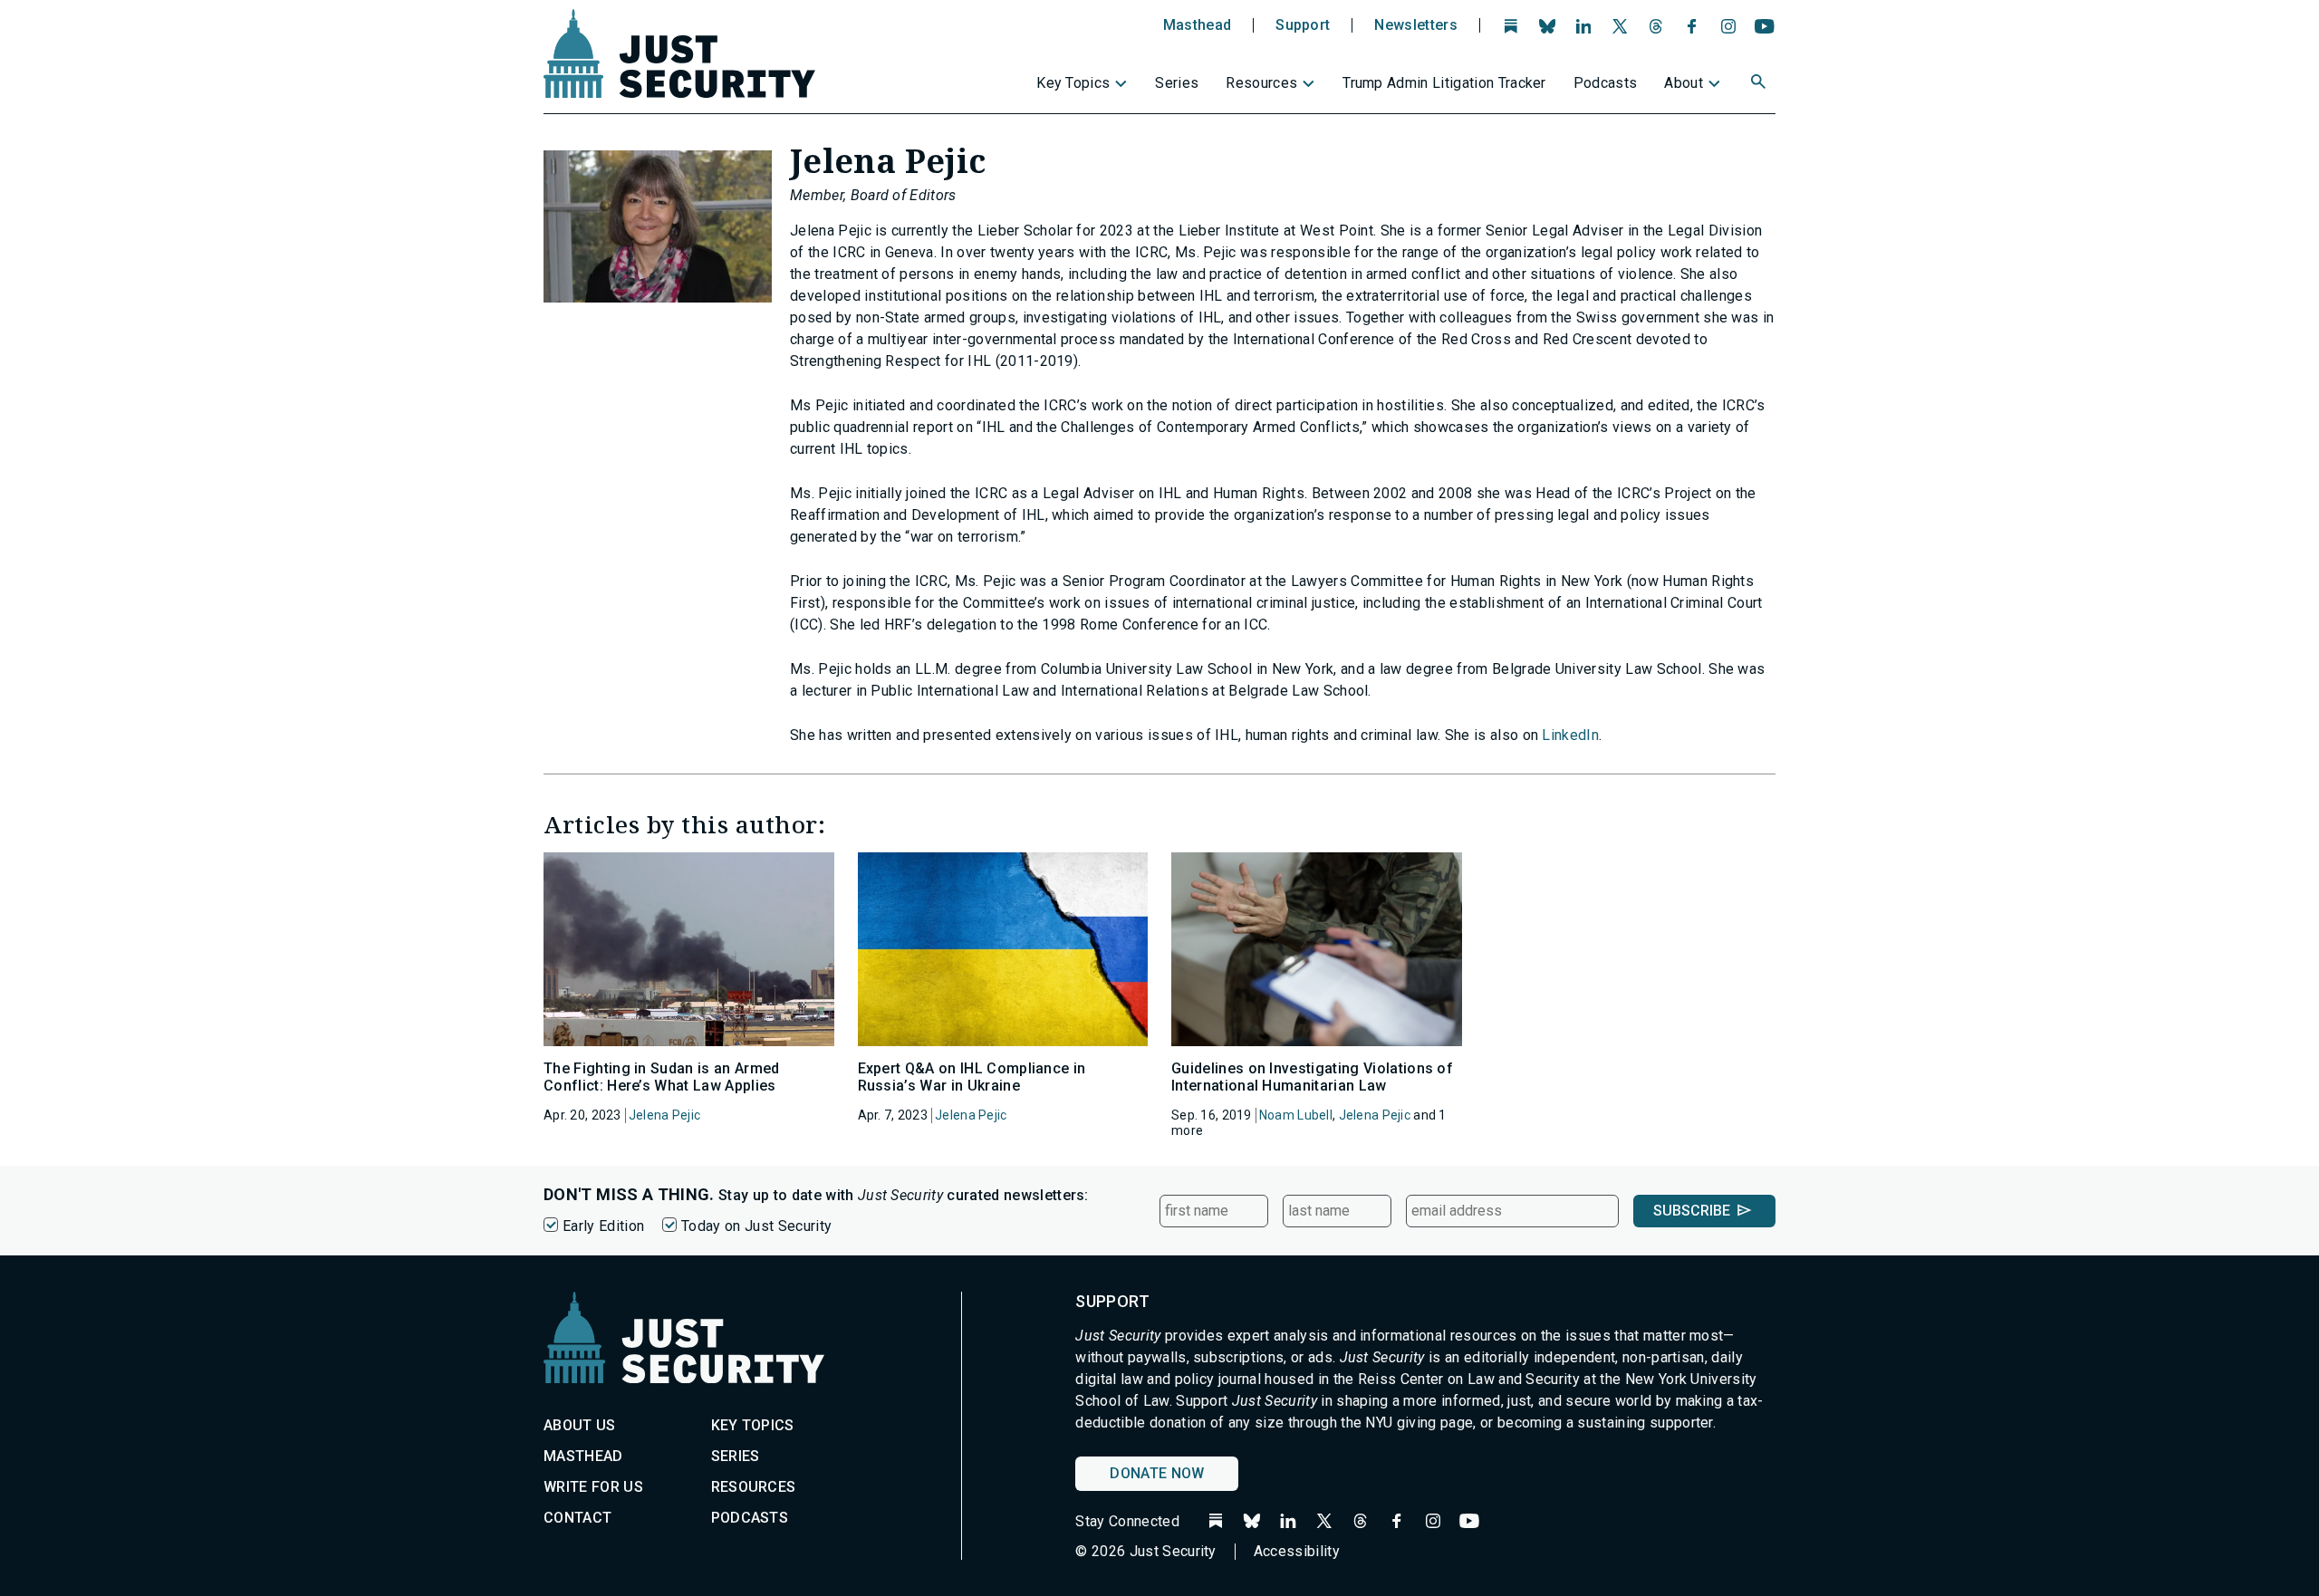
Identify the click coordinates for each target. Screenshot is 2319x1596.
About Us (580, 1425)
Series (1177, 83)
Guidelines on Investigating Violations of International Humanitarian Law (1312, 1077)
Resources (1261, 83)
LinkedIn (1570, 735)
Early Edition (603, 1226)
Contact (577, 1518)
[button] (1760, 84)
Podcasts (1606, 83)
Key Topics (1073, 83)
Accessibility (1297, 1551)
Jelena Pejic (664, 1115)
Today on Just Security (756, 1226)
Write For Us (593, 1487)
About (1684, 83)
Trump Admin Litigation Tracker (1444, 83)
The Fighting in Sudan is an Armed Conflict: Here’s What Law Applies (662, 1077)
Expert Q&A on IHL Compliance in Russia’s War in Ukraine (972, 1077)
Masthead (1198, 25)
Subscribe (1692, 1211)
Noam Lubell (1296, 1115)
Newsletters (1416, 25)
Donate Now (1157, 1473)
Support (1303, 25)
